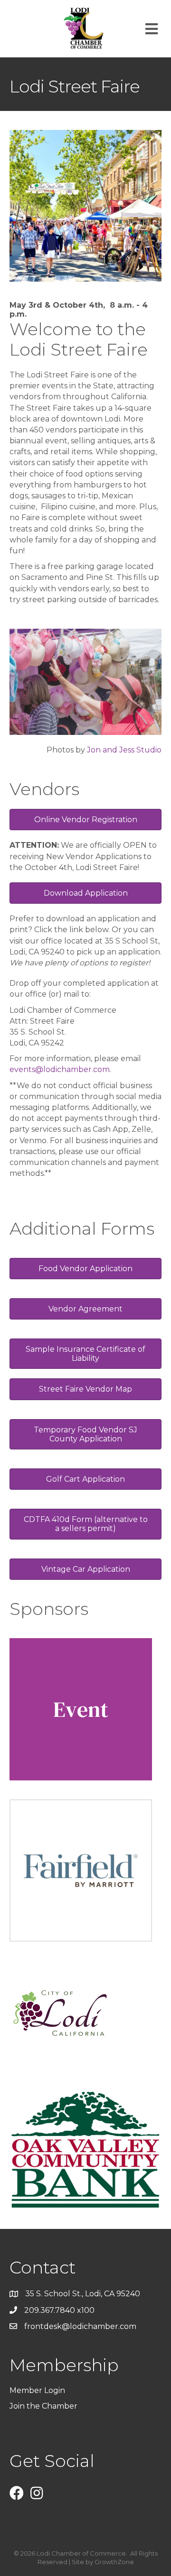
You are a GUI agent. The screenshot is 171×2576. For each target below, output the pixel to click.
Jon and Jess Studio (124, 750)
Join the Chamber (44, 2406)
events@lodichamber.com (60, 1069)
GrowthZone (114, 2562)
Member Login (37, 2390)
